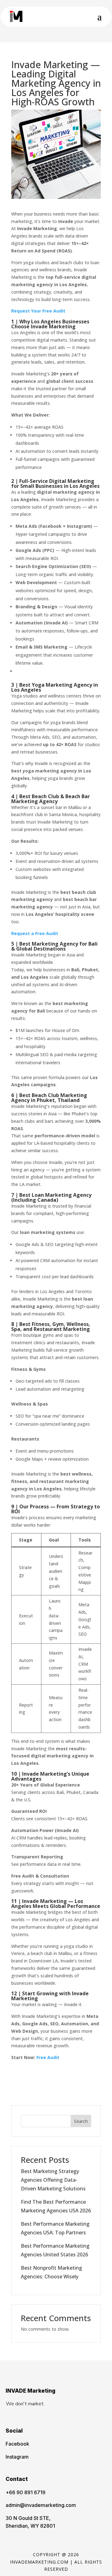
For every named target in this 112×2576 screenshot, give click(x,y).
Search (81, 2121)
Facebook (17, 2444)
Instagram (17, 2457)
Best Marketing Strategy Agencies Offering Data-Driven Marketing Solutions (53, 2180)
